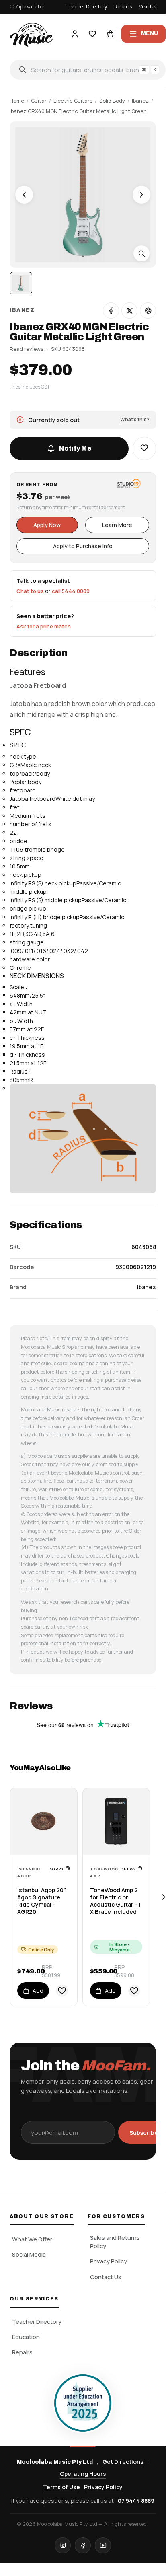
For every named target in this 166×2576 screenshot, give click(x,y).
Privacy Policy (109, 2261)
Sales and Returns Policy (115, 2242)
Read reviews (27, 349)
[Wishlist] (92, 34)
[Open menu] (143, 34)
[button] (144, 449)
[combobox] (88, 70)
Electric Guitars (73, 101)
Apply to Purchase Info (83, 546)
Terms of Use (61, 2487)
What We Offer (32, 2239)
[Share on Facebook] (111, 311)
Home (17, 101)
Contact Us (106, 2277)
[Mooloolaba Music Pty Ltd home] (31, 34)
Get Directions (123, 2462)
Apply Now (47, 525)
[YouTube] (103, 2545)
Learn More (117, 525)
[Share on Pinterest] (148, 311)
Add (38, 1991)
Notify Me (75, 448)
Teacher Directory (87, 7)
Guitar (39, 101)
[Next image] (141, 195)
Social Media (29, 2254)
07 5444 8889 (136, 2501)
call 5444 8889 (71, 591)
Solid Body (112, 101)
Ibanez (140, 101)
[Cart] (110, 34)
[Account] (75, 34)
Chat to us (30, 591)
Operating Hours (83, 2474)
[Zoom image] (141, 253)
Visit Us (148, 7)
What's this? (135, 419)
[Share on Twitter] (129, 311)
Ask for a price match (44, 626)
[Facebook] (83, 2545)
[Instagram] (63, 2545)
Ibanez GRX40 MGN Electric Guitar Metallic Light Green (78, 111)
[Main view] (21, 283)
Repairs (123, 7)
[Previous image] (24, 195)
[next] (163, 1897)
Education (26, 2337)
